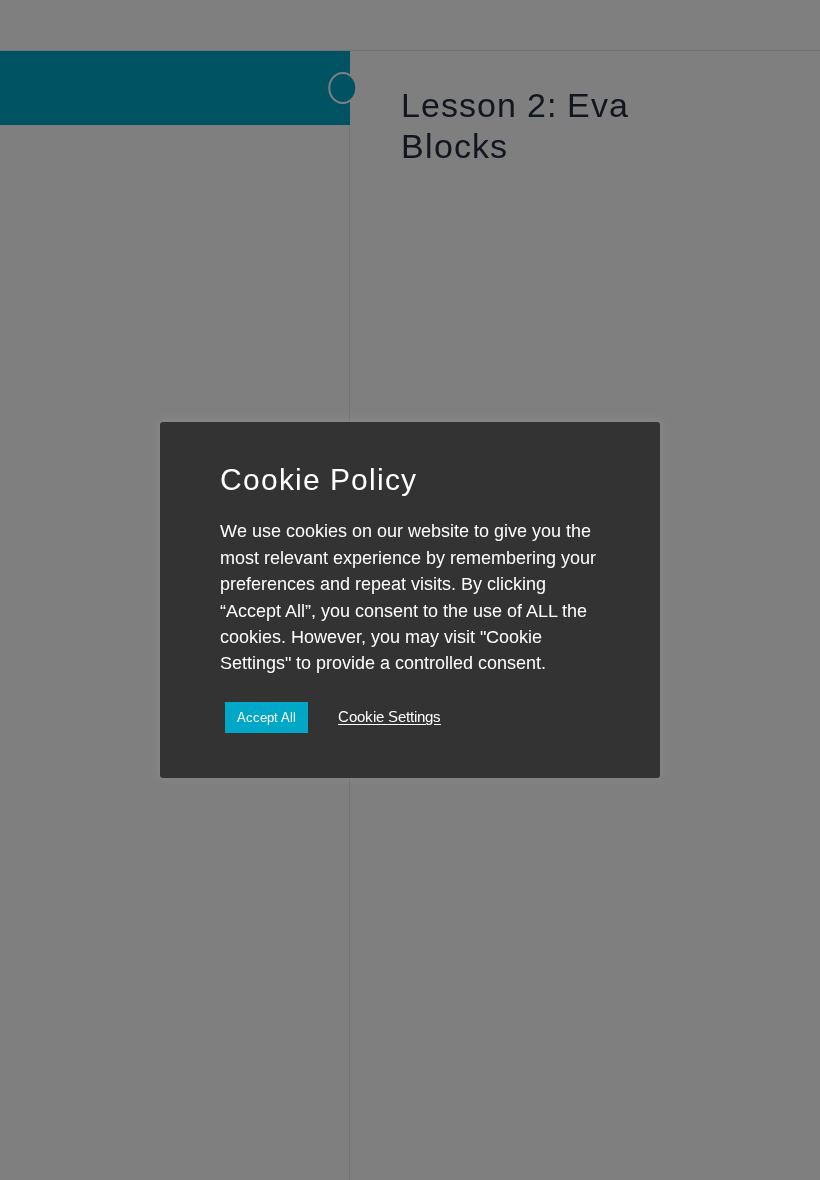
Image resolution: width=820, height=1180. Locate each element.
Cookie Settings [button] (389, 717)
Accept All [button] (266, 717)
